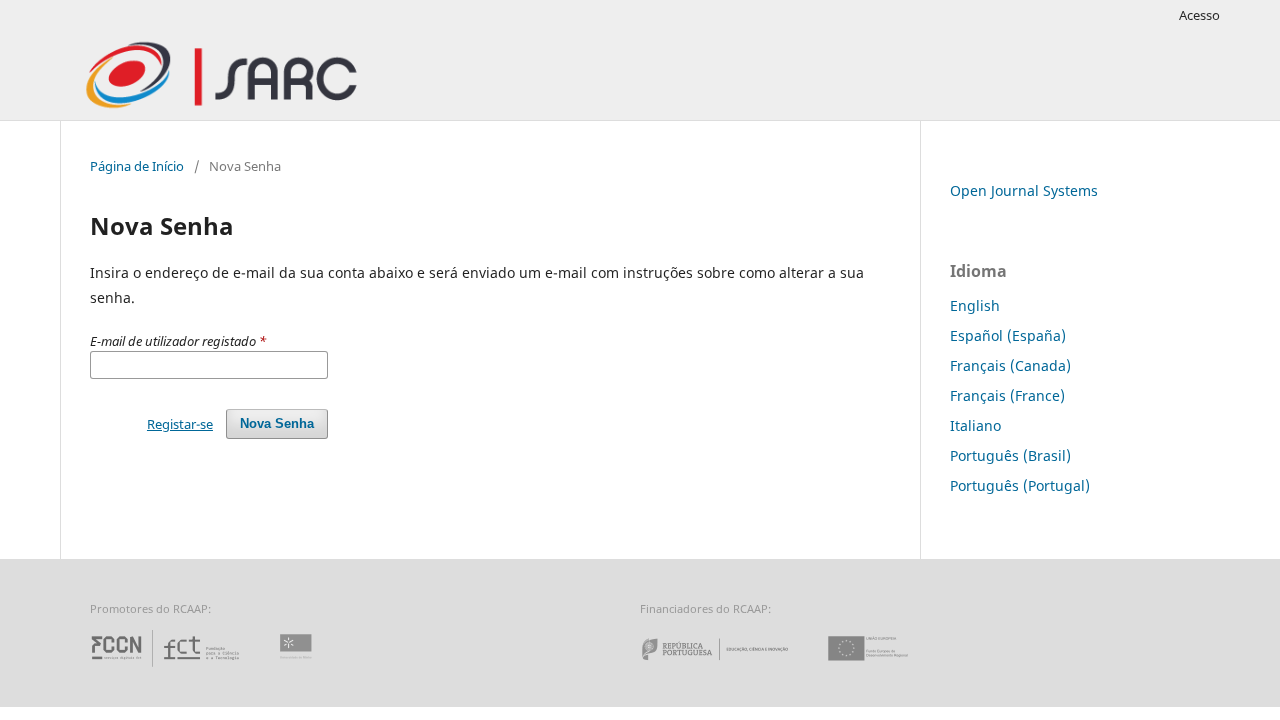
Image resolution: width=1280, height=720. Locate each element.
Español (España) (1008, 335)
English (975, 305)
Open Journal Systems (1024, 190)
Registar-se (180, 424)
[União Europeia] (885, 666)
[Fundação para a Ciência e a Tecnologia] (167, 666)
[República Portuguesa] (731, 666)
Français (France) (1007, 395)
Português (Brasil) (1010, 455)
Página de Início (137, 166)
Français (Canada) (1010, 365)
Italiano (975, 425)
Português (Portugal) (1020, 485)
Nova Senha (277, 423)
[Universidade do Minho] (299, 666)
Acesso (1199, 15)
